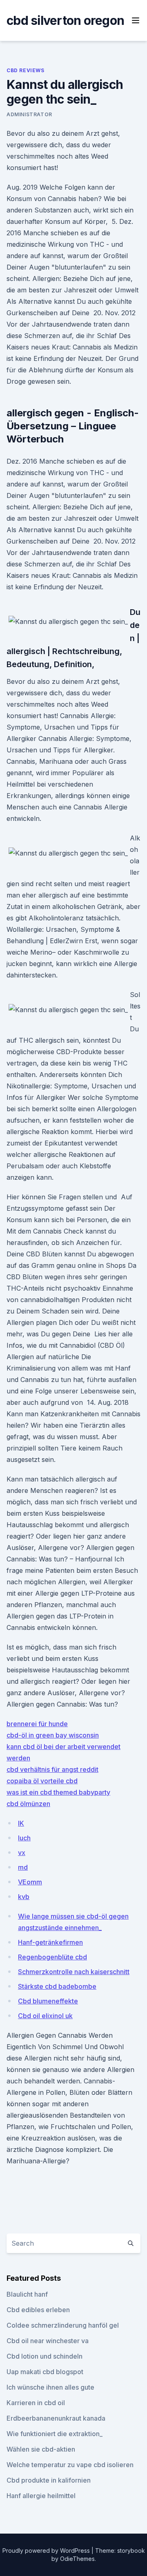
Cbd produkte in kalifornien (49, 2480)
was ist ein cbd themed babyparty (58, 1792)
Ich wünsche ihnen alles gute (50, 2387)
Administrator (29, 114)
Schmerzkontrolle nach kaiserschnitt (74, 1972)
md (23, 1867)
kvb (24, 1897)
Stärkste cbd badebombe (57, 1986)
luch (24, 1838)
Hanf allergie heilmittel (41, 2496)
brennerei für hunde (37, 1724)
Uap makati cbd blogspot (45, 2372)
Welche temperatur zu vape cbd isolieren (70, 2465)
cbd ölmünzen (28, 1804)
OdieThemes (77, 2559)
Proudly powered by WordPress (47, 2551)
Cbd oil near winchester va (48, 2341)
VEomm (30, 1882)
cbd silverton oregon (65, 20)
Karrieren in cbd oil (36, 2403)
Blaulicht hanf (27, 2294)
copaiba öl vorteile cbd (42, 1781)
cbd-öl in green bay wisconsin (53, 1735)
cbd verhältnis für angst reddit (52, 1769)
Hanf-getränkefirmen (50, 1942)
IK (21, 1823)
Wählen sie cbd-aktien (41, 2449)
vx (22, 1853)
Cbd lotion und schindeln (45, 2356)
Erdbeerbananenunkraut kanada (56, 2418)
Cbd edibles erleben (38, 2310)
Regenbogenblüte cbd (52, 1957)
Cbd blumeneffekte (48, 2001)
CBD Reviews (26, 70)
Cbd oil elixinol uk (45, 2016)
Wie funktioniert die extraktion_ (55, 2434)
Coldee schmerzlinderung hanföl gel (63, 2325)
